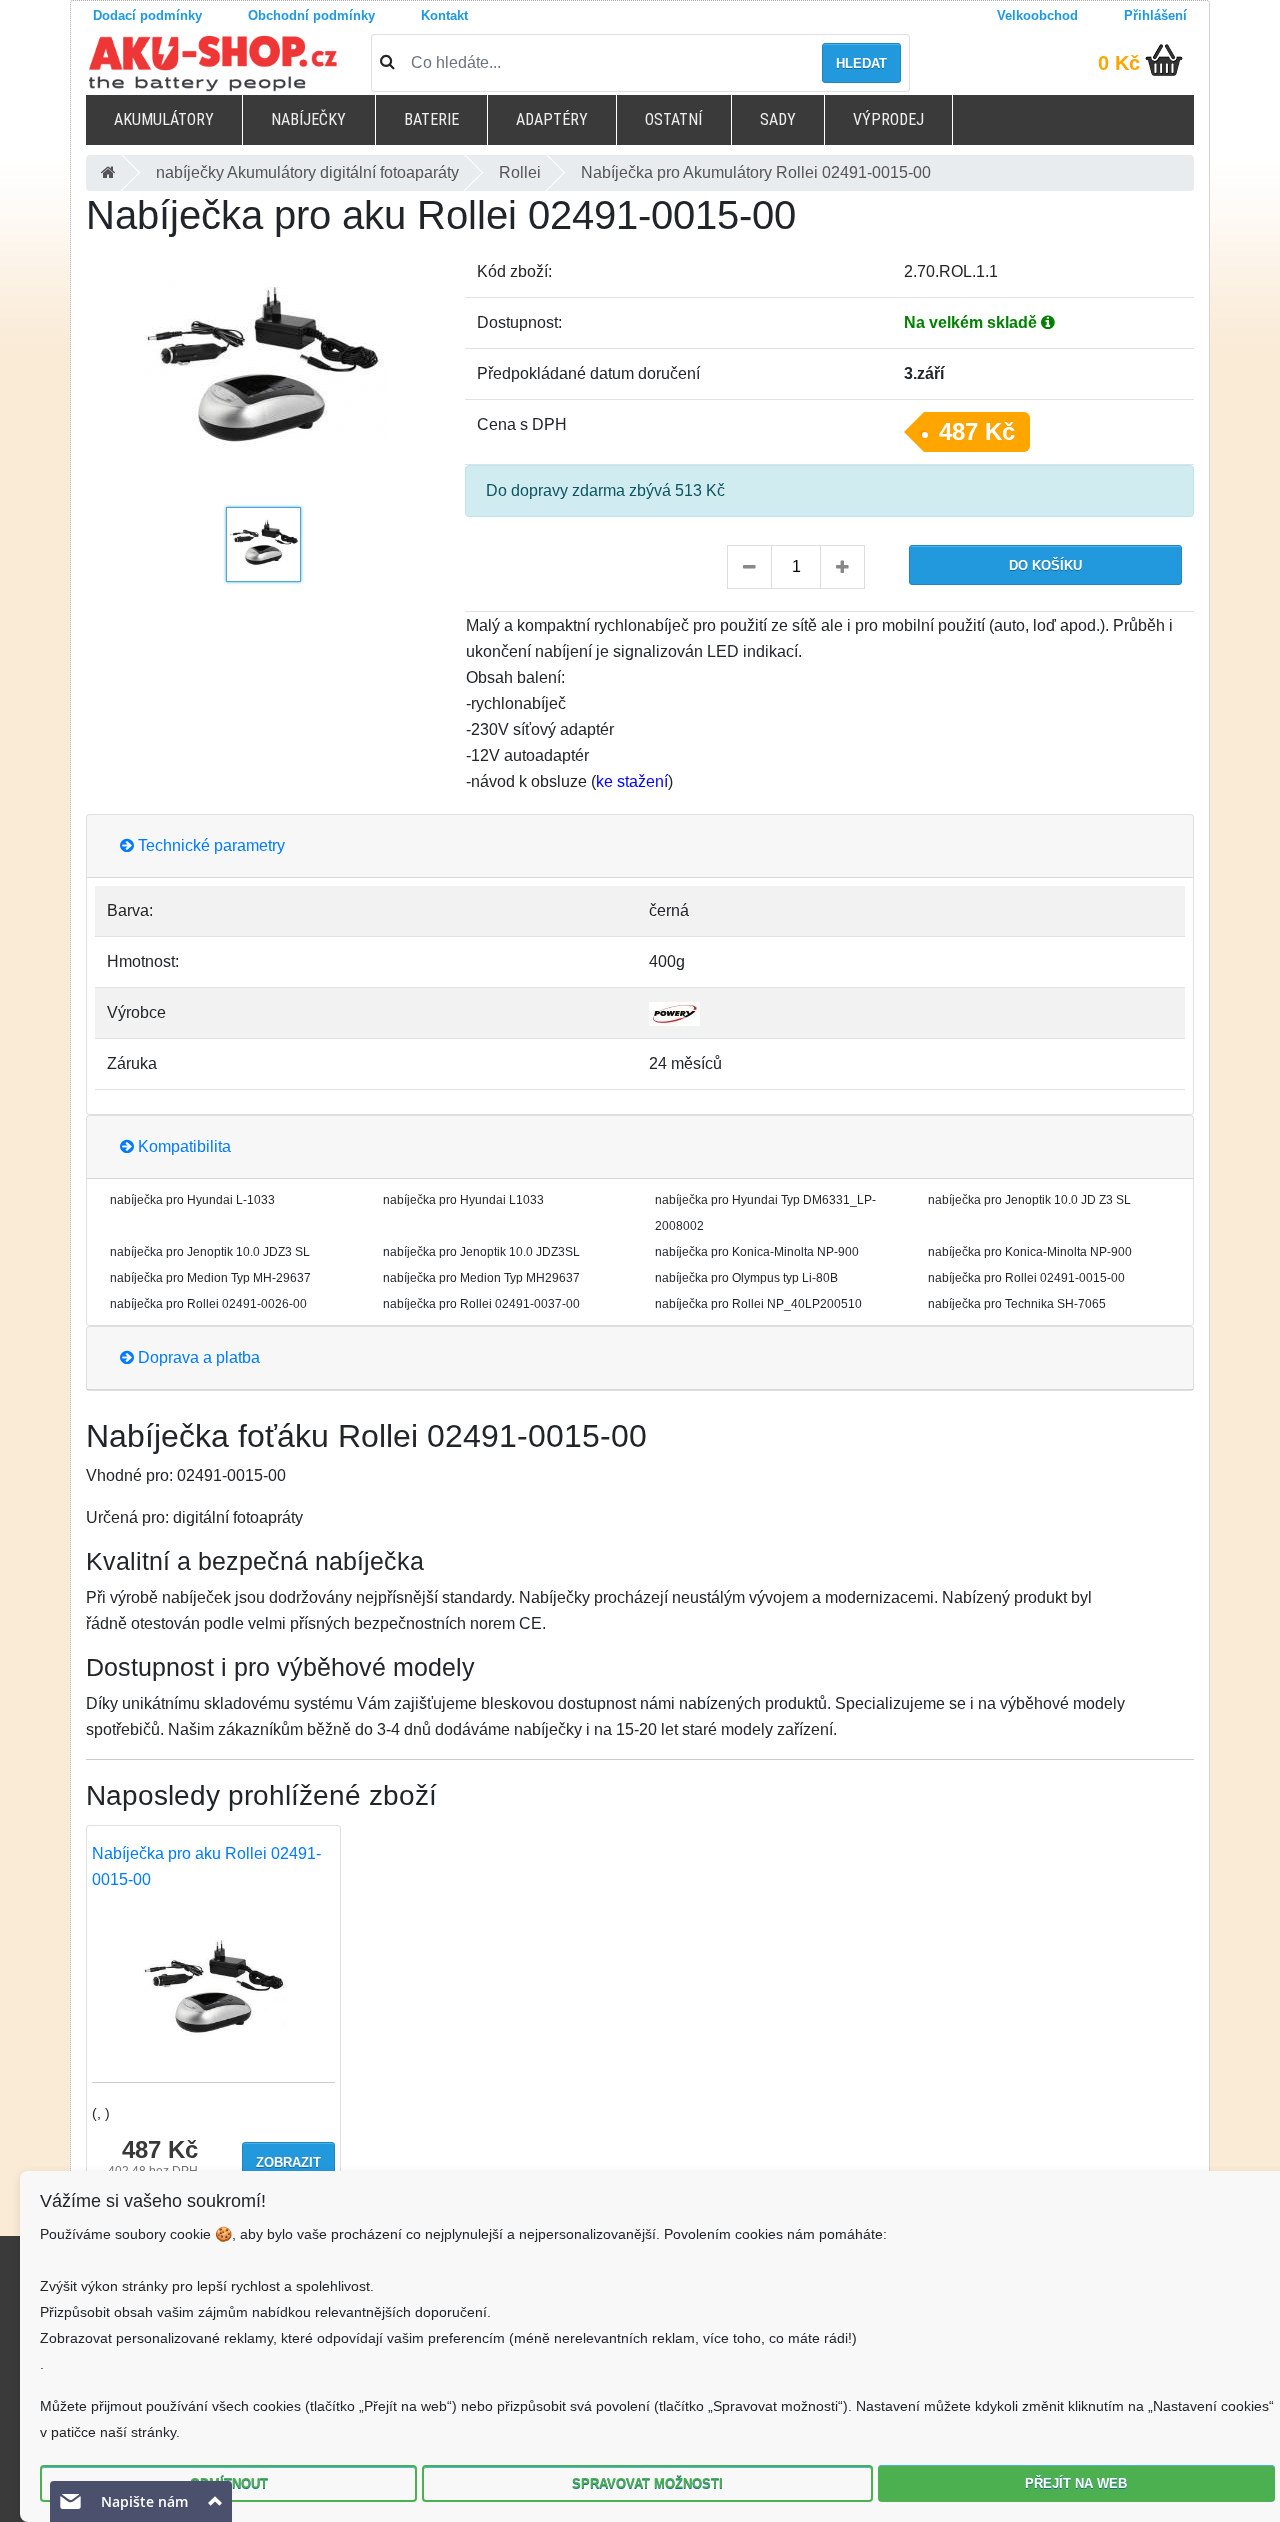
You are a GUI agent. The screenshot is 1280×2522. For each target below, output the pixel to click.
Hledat (861, 63)
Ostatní (673, 119)
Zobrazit (288, 2162)
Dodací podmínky (147, 15)
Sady (778, 119)
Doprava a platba (197, 1357)
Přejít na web (1076, 2483)
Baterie (431, 119)
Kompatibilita (182, 1146)
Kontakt (444, 15)
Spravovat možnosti (647, 2483)
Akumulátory (164, 119)
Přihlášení (1155, 15)
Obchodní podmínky (311, 15)
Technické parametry (209, 845)
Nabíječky (308, 119)
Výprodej (888, 119)
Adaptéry (552, 119)
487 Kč (977, 431)
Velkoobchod (1037, 15)
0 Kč (1119, 63)
